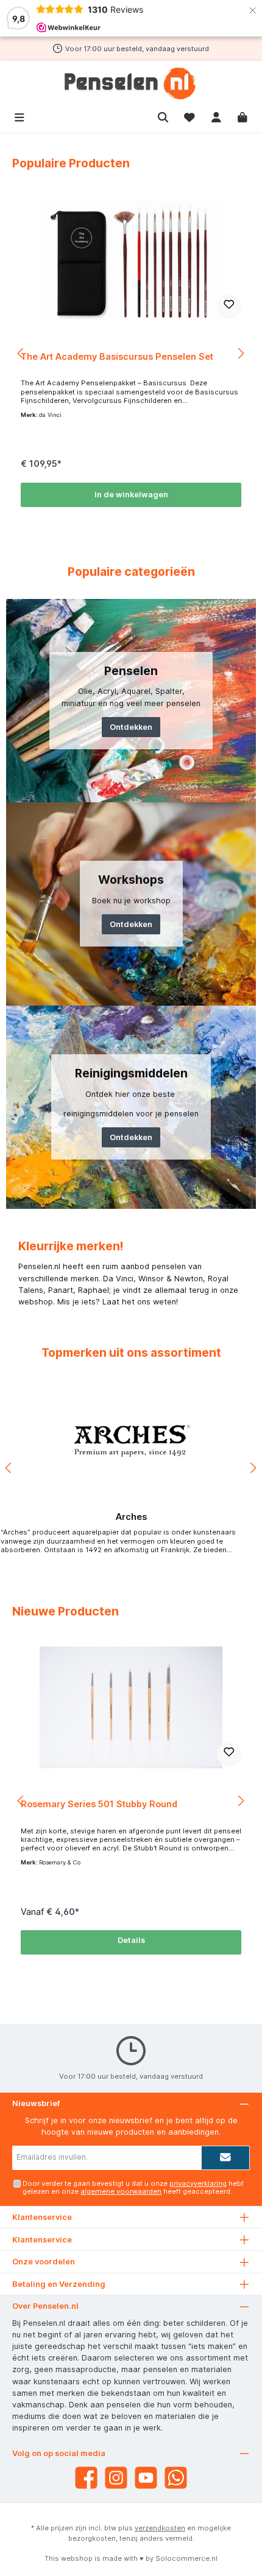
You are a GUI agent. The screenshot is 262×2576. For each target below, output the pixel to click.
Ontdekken (131, 727)
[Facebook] (86, 2478)
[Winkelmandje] (243, 116)
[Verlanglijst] (189, 116)
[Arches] (131, 1441)
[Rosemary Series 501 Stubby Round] (131, 1707)
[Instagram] (116, 2478)
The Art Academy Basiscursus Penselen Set (117, 356)
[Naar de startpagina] (131, 83)
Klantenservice (42, 2240)
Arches (131, 1517)
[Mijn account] (216, 116)
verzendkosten (160, 2528)
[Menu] (19, 116)
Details (131, 1940)
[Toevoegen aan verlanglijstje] (229, 307)
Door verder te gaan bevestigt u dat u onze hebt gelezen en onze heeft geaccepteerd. (133, 2187)
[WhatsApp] (176, 2478)
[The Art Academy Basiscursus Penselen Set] (131, 260)
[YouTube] (146, 2478)
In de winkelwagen (131, 495)
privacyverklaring (198, 2183)
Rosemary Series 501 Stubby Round (99, 1804)
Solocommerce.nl (186, 2558)
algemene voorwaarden (121, 2191)
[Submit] (225, 2158)
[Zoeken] (163, 116)
